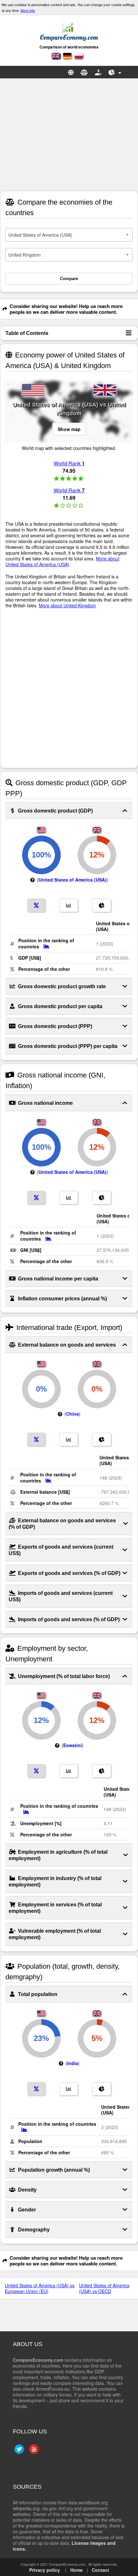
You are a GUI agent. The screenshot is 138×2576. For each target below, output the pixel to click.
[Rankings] (115, 72)
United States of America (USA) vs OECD (104, 2288)
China (73, 1414)
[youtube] (33, 2452)
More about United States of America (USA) (62, 561)
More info (28, 10)
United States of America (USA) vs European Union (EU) (40, 2288)
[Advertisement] (69, 135)
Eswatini (73, 1745)
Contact (100, 2570)
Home (77, 2570)
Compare (69, 279)
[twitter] (18, 2452)
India (73, 2063)
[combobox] (69, 235)
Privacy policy (45, 2570)
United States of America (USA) (73, 880)
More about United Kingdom (67, 605)
